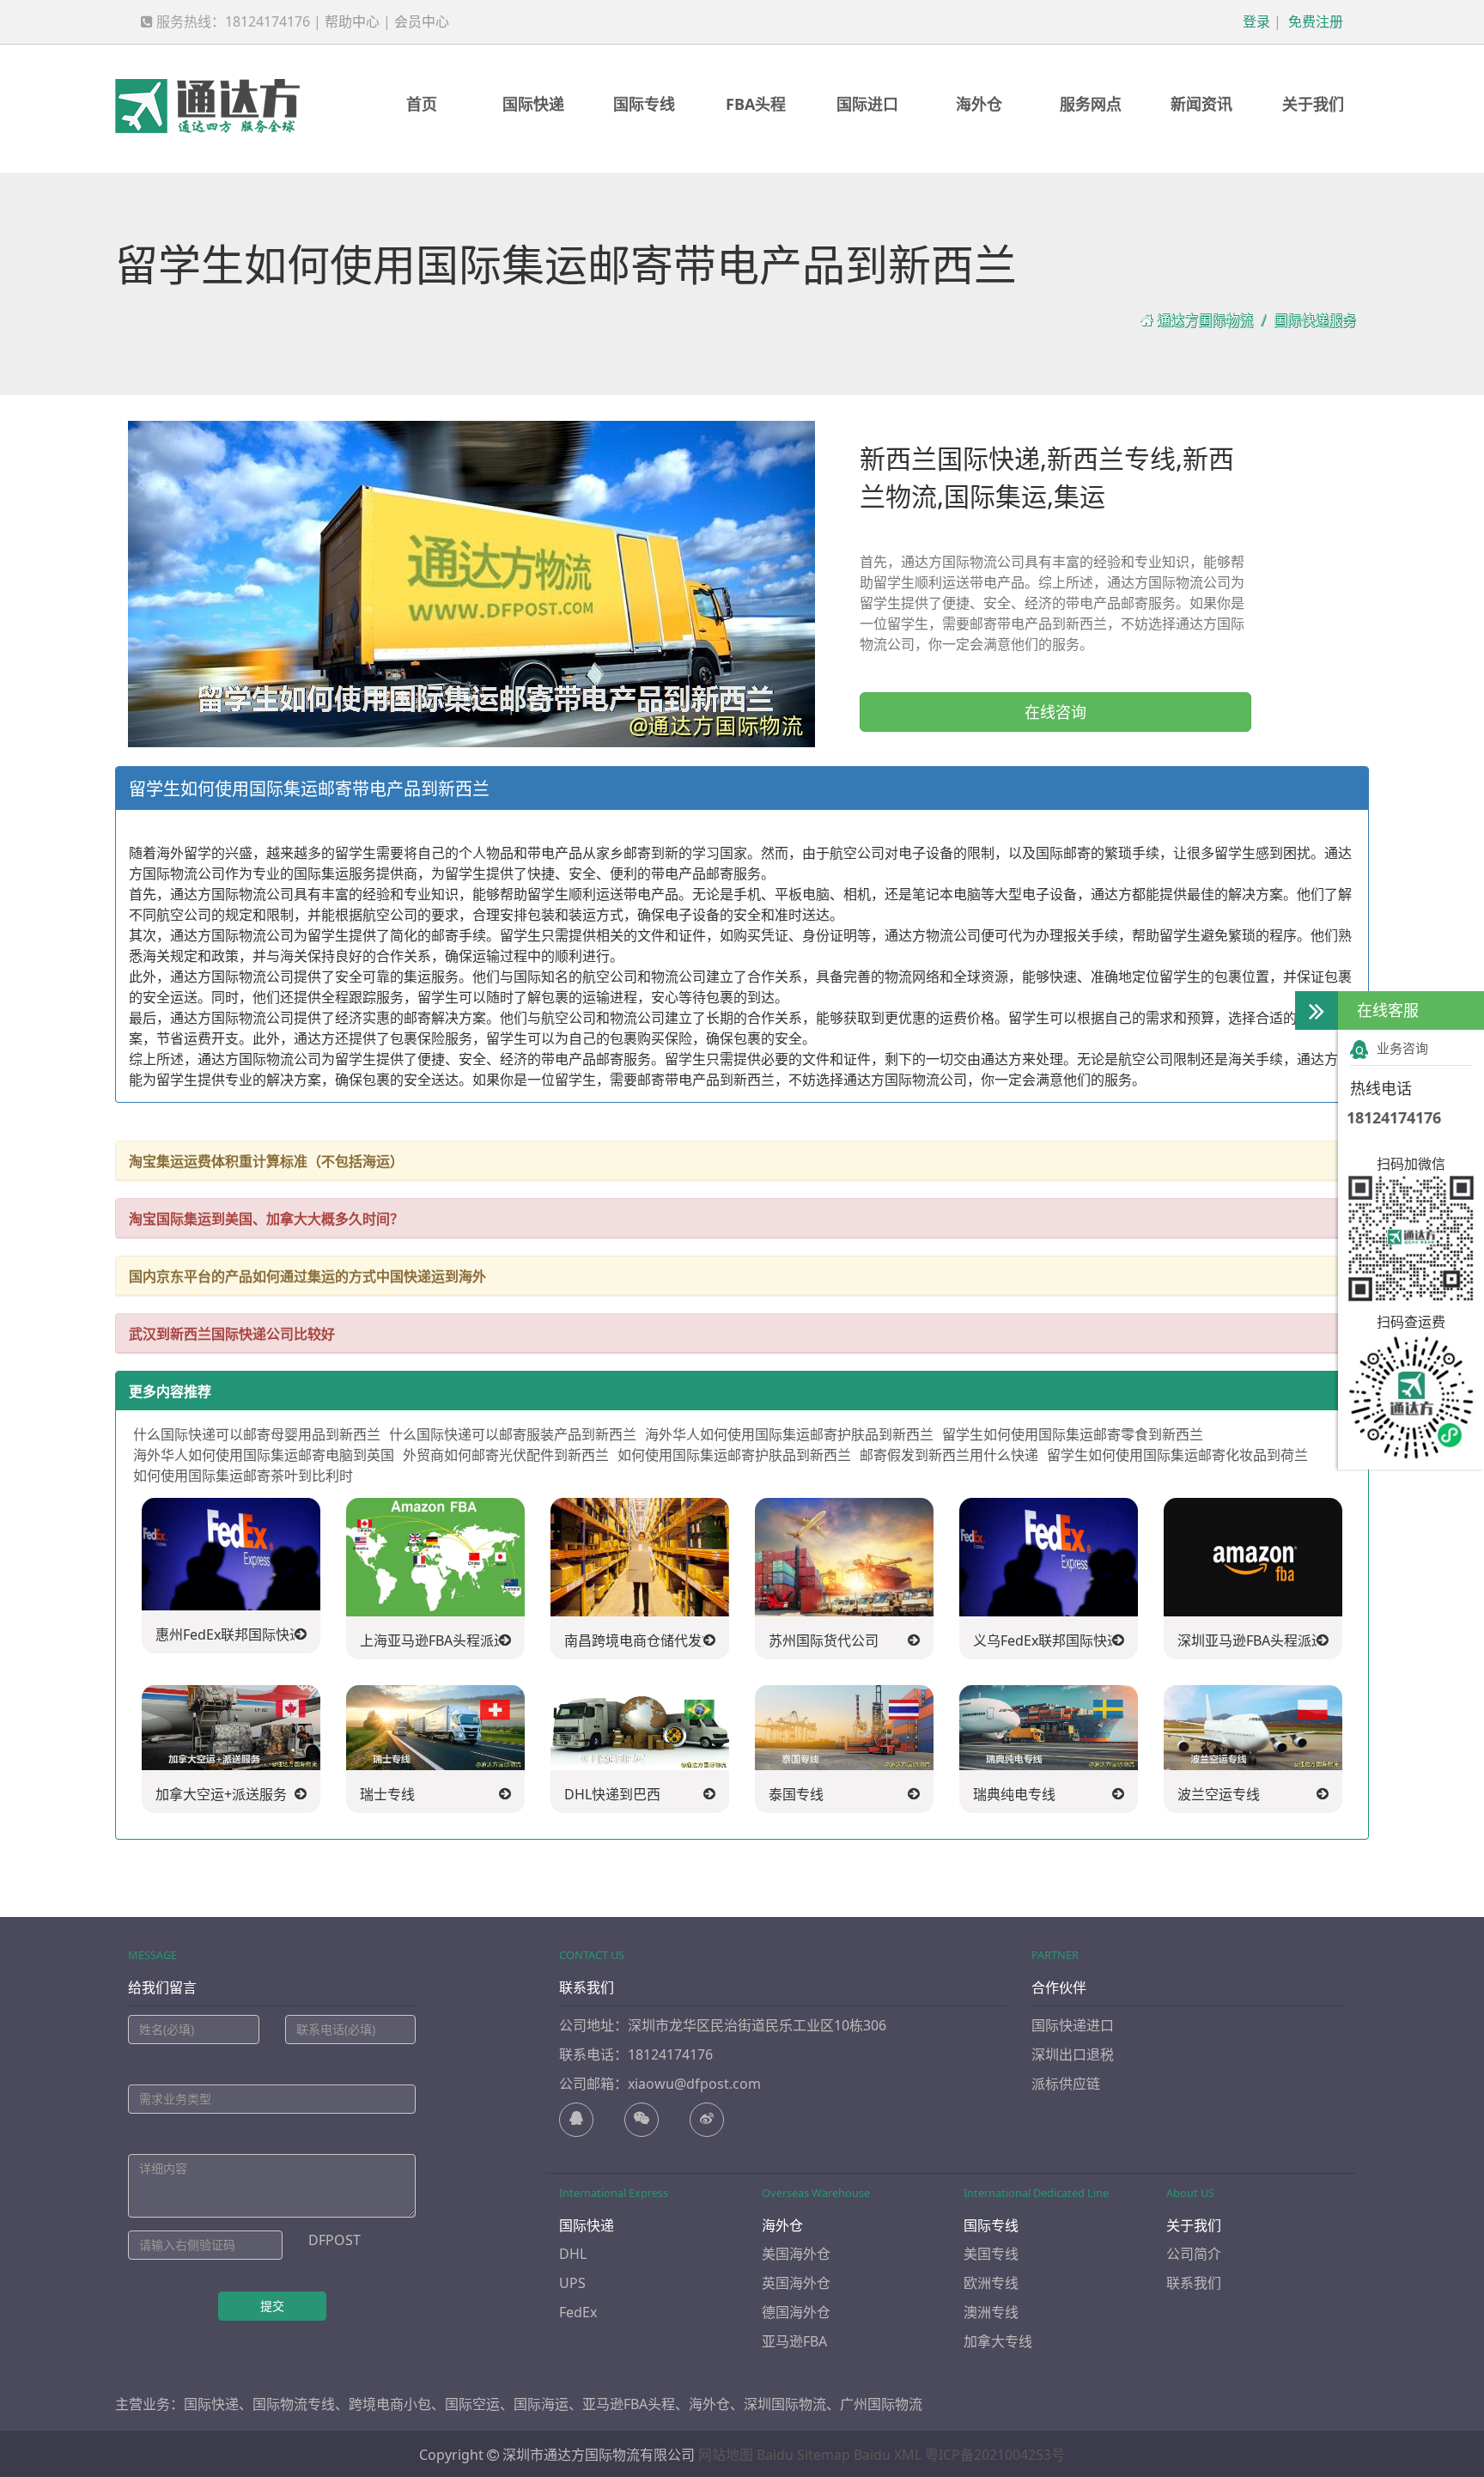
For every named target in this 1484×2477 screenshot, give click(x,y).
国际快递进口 (1073, 2025)
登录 (1255, 21)
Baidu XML (888, 2455)
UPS (572, 2283)
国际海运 (541, 2404)
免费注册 (1314, 21)
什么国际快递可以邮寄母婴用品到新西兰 (257, 1434)
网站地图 (726, 2455)
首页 (422, 104)
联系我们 (1194, 2283)
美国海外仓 (796, 2254)
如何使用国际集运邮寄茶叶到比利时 (243, 1476)
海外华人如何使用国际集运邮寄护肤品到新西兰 (789, 1434)
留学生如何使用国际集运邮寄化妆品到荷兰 (1177, 1455)
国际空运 (472, 2404)
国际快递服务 (1315, 320)
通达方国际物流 (1205, 320)
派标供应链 (1066, 2084)
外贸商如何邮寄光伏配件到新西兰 (506, 1455)
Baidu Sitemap (803, 2455)
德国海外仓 (796, 2312)
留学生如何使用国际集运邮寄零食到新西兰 (1073, 1434)
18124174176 (1394, 1117)
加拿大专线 (998, 2341)
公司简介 (1194, 2254)
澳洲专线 (991, 2312)
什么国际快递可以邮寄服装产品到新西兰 (513, 1434)
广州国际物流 (881, 2404)
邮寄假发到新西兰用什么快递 (949, 1455)
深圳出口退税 (1073, 2054)
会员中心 (422, 21)
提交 (272, 2306)
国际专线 (644, 104)
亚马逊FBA (794, 2341)
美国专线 (991, 2254)
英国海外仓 (796, 2283)
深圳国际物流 (785, 2404)
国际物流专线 (294, 2404)
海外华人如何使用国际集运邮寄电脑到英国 (264, 1455)
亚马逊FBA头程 (629, 2404)
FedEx (578, 2312)
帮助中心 (352, 21)
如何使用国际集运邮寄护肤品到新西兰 (734, 1455)
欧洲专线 (991, 2283)
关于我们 (1313, 104)
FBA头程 (756, 104)
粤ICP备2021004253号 (995, 2455)
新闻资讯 (1201, 104)
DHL (573, 2254)
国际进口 (867, 104)
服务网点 (1091, 104)
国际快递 (533, 104)
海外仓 (979, 104)
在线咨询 (1055, 712)
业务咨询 (1402, 1048)
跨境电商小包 (390, 2404)
